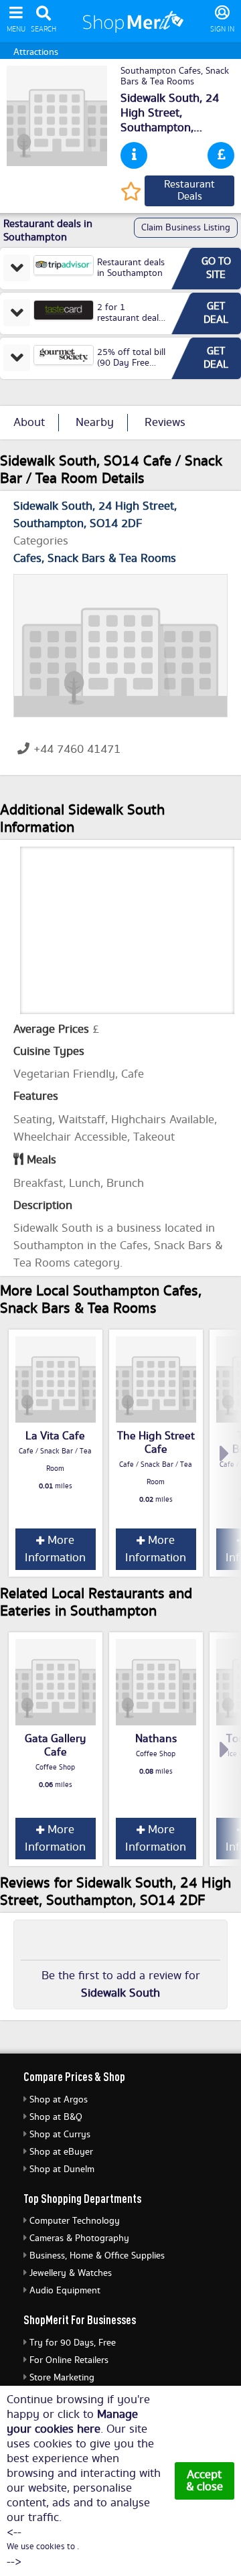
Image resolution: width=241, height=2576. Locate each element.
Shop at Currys (60, 2135)
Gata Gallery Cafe (55, 1745)
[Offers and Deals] (221, 155)
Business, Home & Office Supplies (97, 2256)
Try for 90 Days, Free (73, 2343)
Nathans (156, 1739)
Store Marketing (62, 2378)
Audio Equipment (65, 2291)
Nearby (95, 423)
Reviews (165, 423)
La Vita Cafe (55, 1436)
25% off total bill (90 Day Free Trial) (131, 363)
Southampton (156, 128)
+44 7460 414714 (80, 749)
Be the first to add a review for (121, 1985)
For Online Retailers (69, 2360)
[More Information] (134, 155)
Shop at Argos (59, 2100)
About (29, 423)
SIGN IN (222, 29)
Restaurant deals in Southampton (131, 268)
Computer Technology (75, 2221)
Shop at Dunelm (62, 2169)
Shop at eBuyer (61, 2152)
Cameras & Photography (79, 2238)
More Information (55, 1549)
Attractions (36, 52)
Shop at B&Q (56, 2117)
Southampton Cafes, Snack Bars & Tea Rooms (175, 76)
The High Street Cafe (156, 1443)
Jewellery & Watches (71, 2273)
